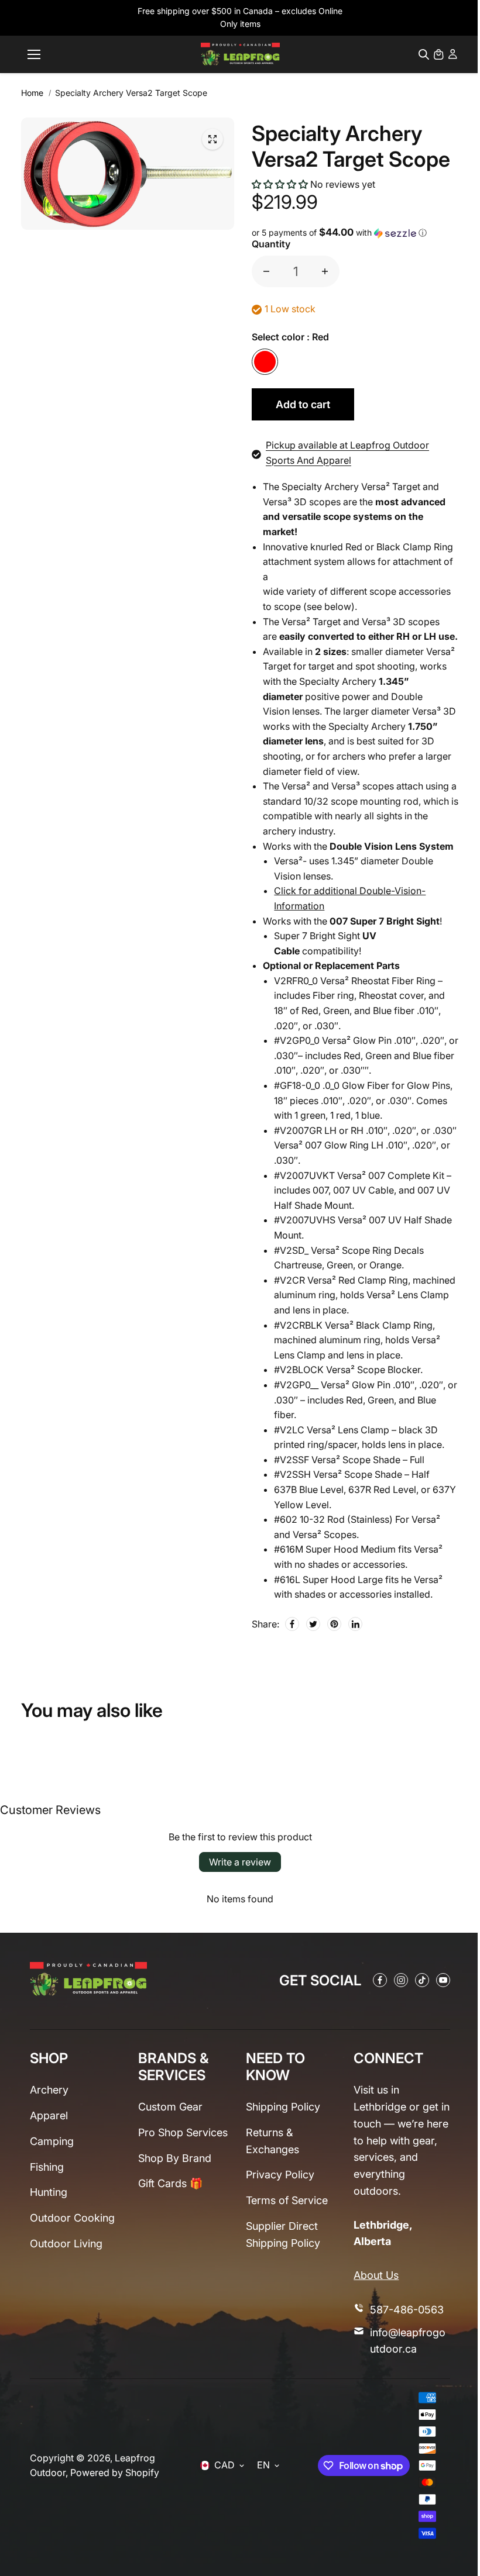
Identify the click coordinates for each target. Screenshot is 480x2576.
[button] (280, 184)
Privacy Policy (280, 2175)
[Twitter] (313, 1624)
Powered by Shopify (115, 2472)
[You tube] (443, 1980)
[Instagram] (401, 1980)
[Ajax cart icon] (438, 54)
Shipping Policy (283, 2107)
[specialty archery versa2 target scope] (212, 139)
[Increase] (325, 271)
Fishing (47, 2167)
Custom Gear (170, 2107)
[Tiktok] (422, 1980)
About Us (376, 2275)
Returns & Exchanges (272, 2141)
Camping (52, 2141)
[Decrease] (266, 271)
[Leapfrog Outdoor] (240, 54)
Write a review (240, 1862)
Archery (49, 2090)
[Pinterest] (334, 1624)
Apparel (49, 2115)
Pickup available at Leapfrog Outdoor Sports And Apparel (347, 453)
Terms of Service (287, 2200)
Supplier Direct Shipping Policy (283, 2234)
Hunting (49, 2192)
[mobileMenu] (34, 54)
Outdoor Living (66, 2244)
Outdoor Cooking (72, 2218)
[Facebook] (292, 1624)
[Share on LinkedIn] (355, 1624)
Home (32, 93)
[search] (424, 54)
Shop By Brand (175, 2158)
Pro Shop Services (183, 2132)
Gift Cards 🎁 (170, 2183)
